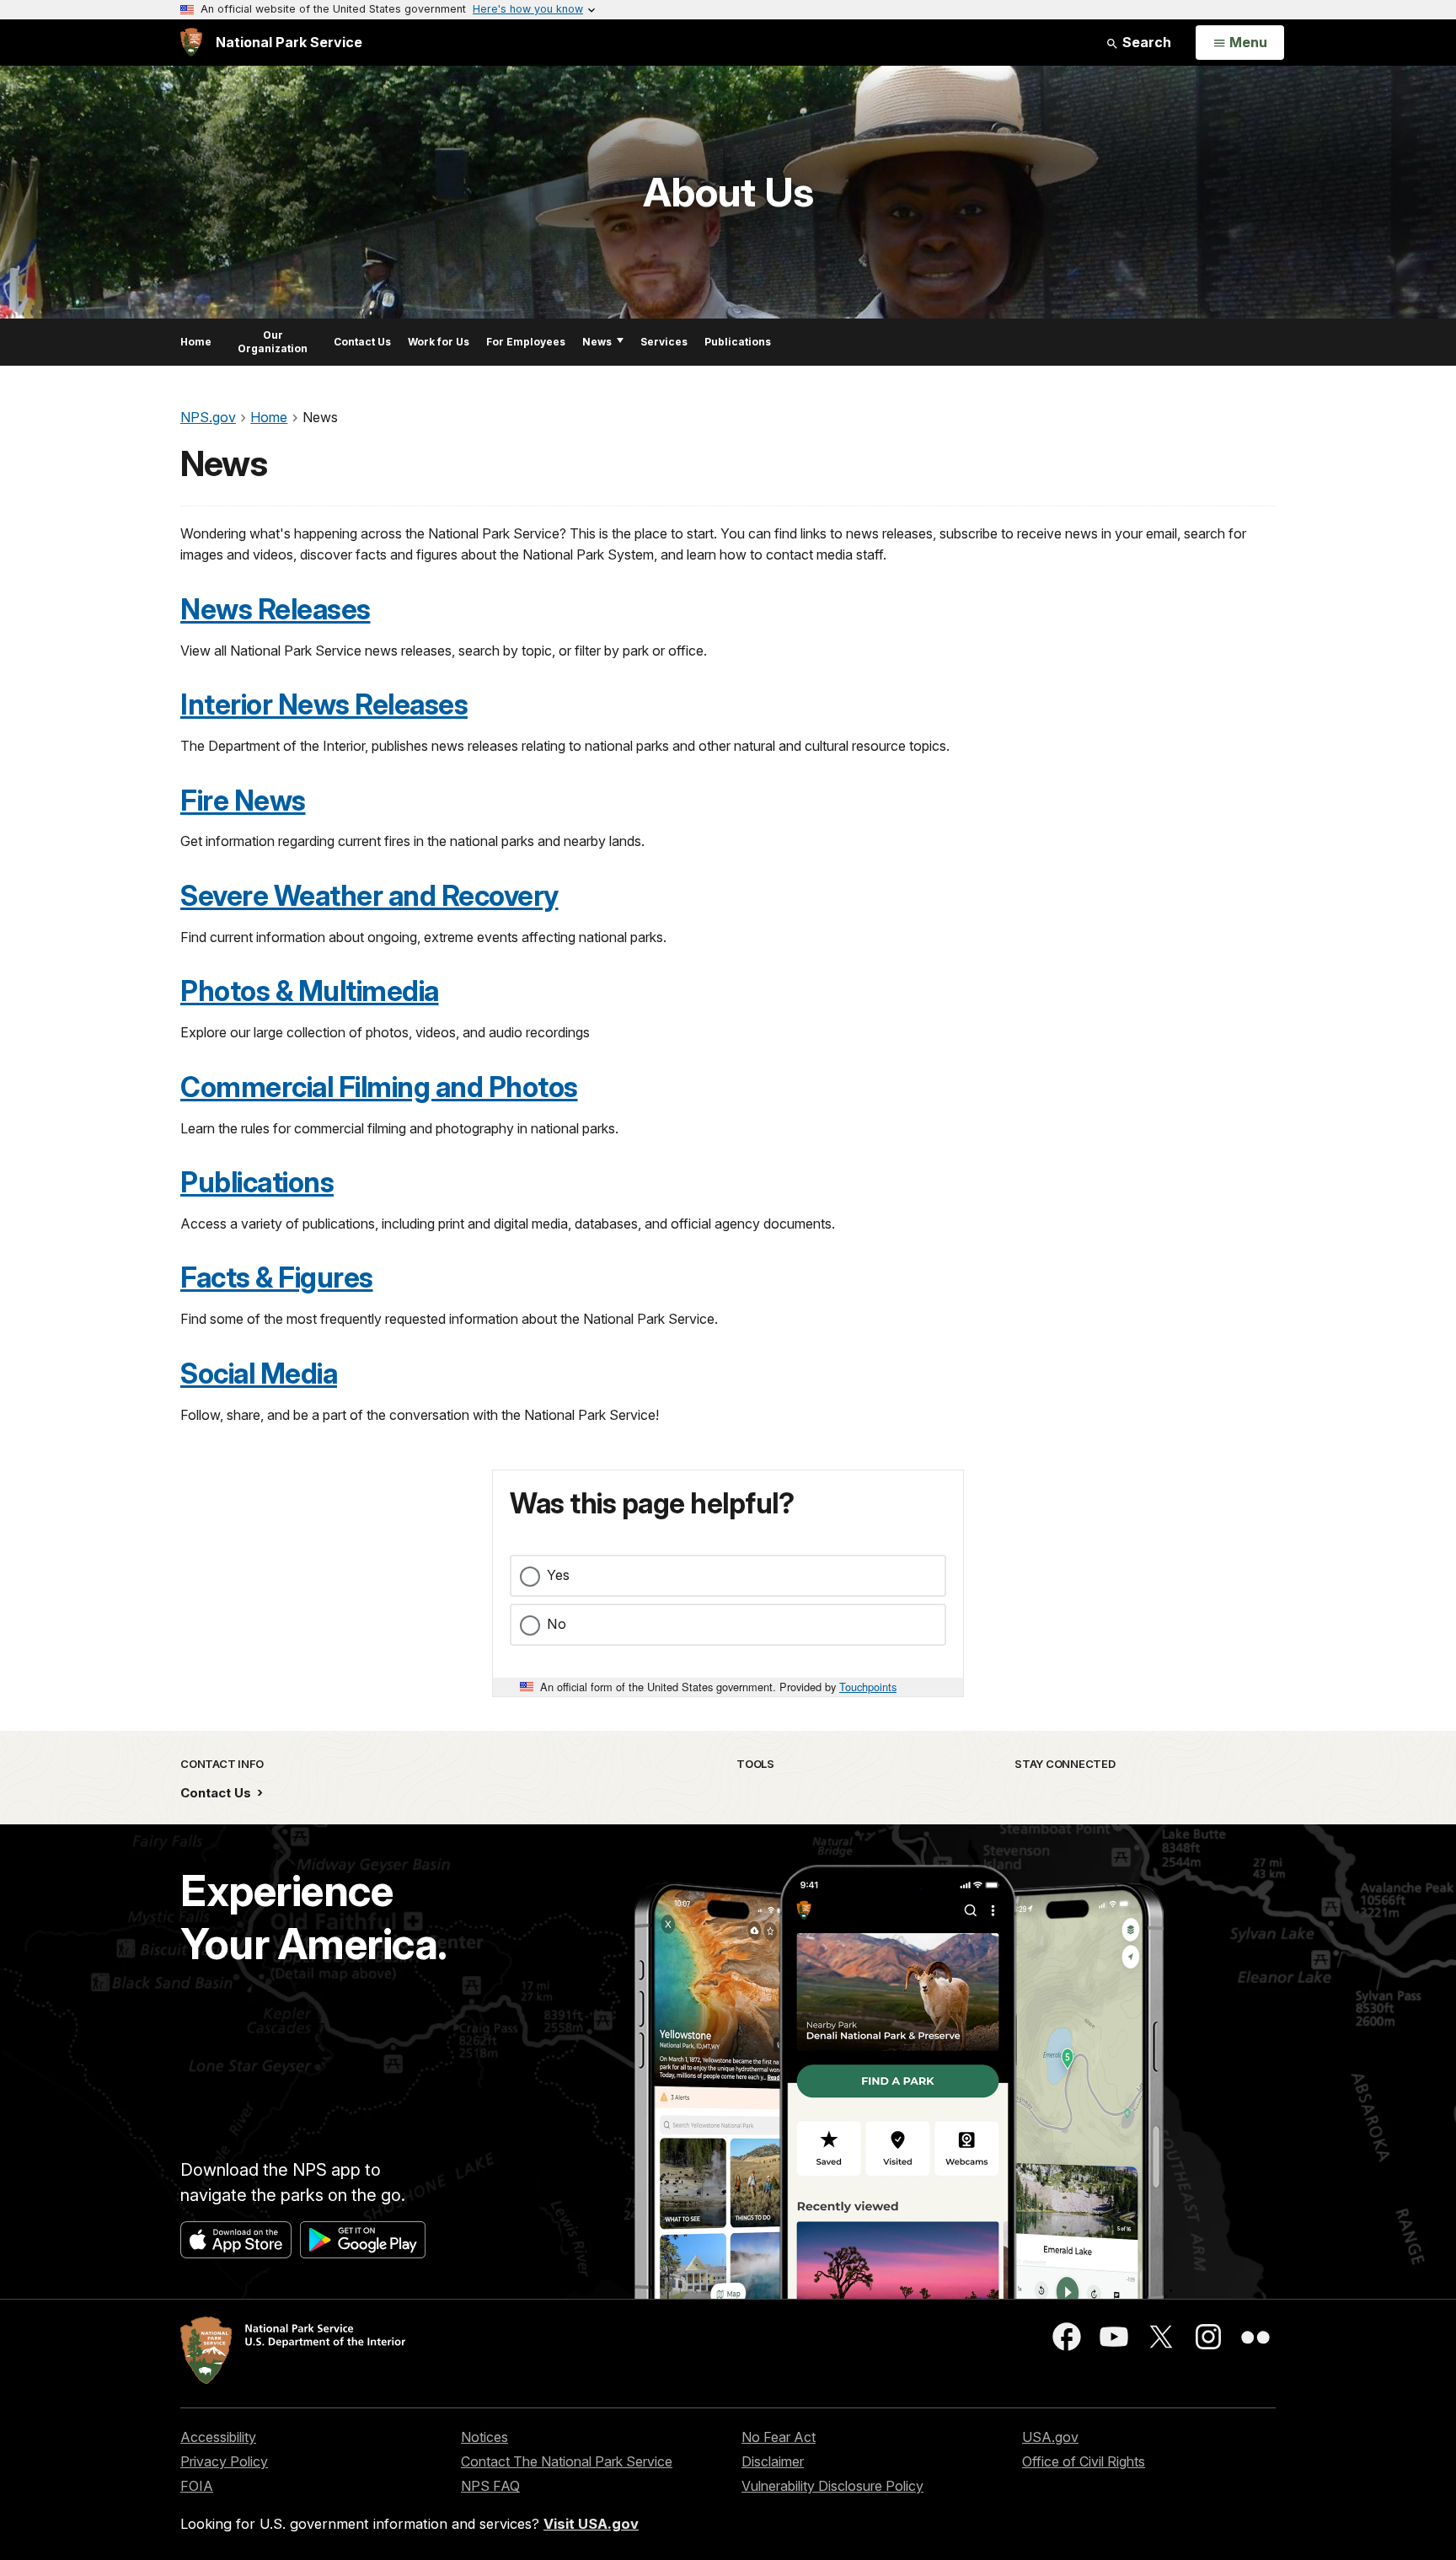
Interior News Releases (324, 704)
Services (664, 342)
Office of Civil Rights (1084, 2461)
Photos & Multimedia (310, 991)
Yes (558, 1575)
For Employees (526, 342)
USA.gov (1050, 2437)
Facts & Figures (277, 1277)
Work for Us (439, 342)
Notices (484, 2437)
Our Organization (273, 342)
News (597, 342)
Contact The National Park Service (567, 2461)
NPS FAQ (490, 2486)
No (557, 1624)
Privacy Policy (224, 2461)
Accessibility (218, 2437)
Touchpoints (868, 1687)
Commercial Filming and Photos (379, 1087)
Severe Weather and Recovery (369, 896)
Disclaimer (773, 2461)
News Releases (276, 609)
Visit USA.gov (591, 2524)
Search (1145, 42)
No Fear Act (779, 2437)
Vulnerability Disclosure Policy (832, 2486)
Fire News (243, 801)
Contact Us (362, 342)
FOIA (197, 2486)
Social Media (259, 1374)
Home (196, 342)
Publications (738, 342)
